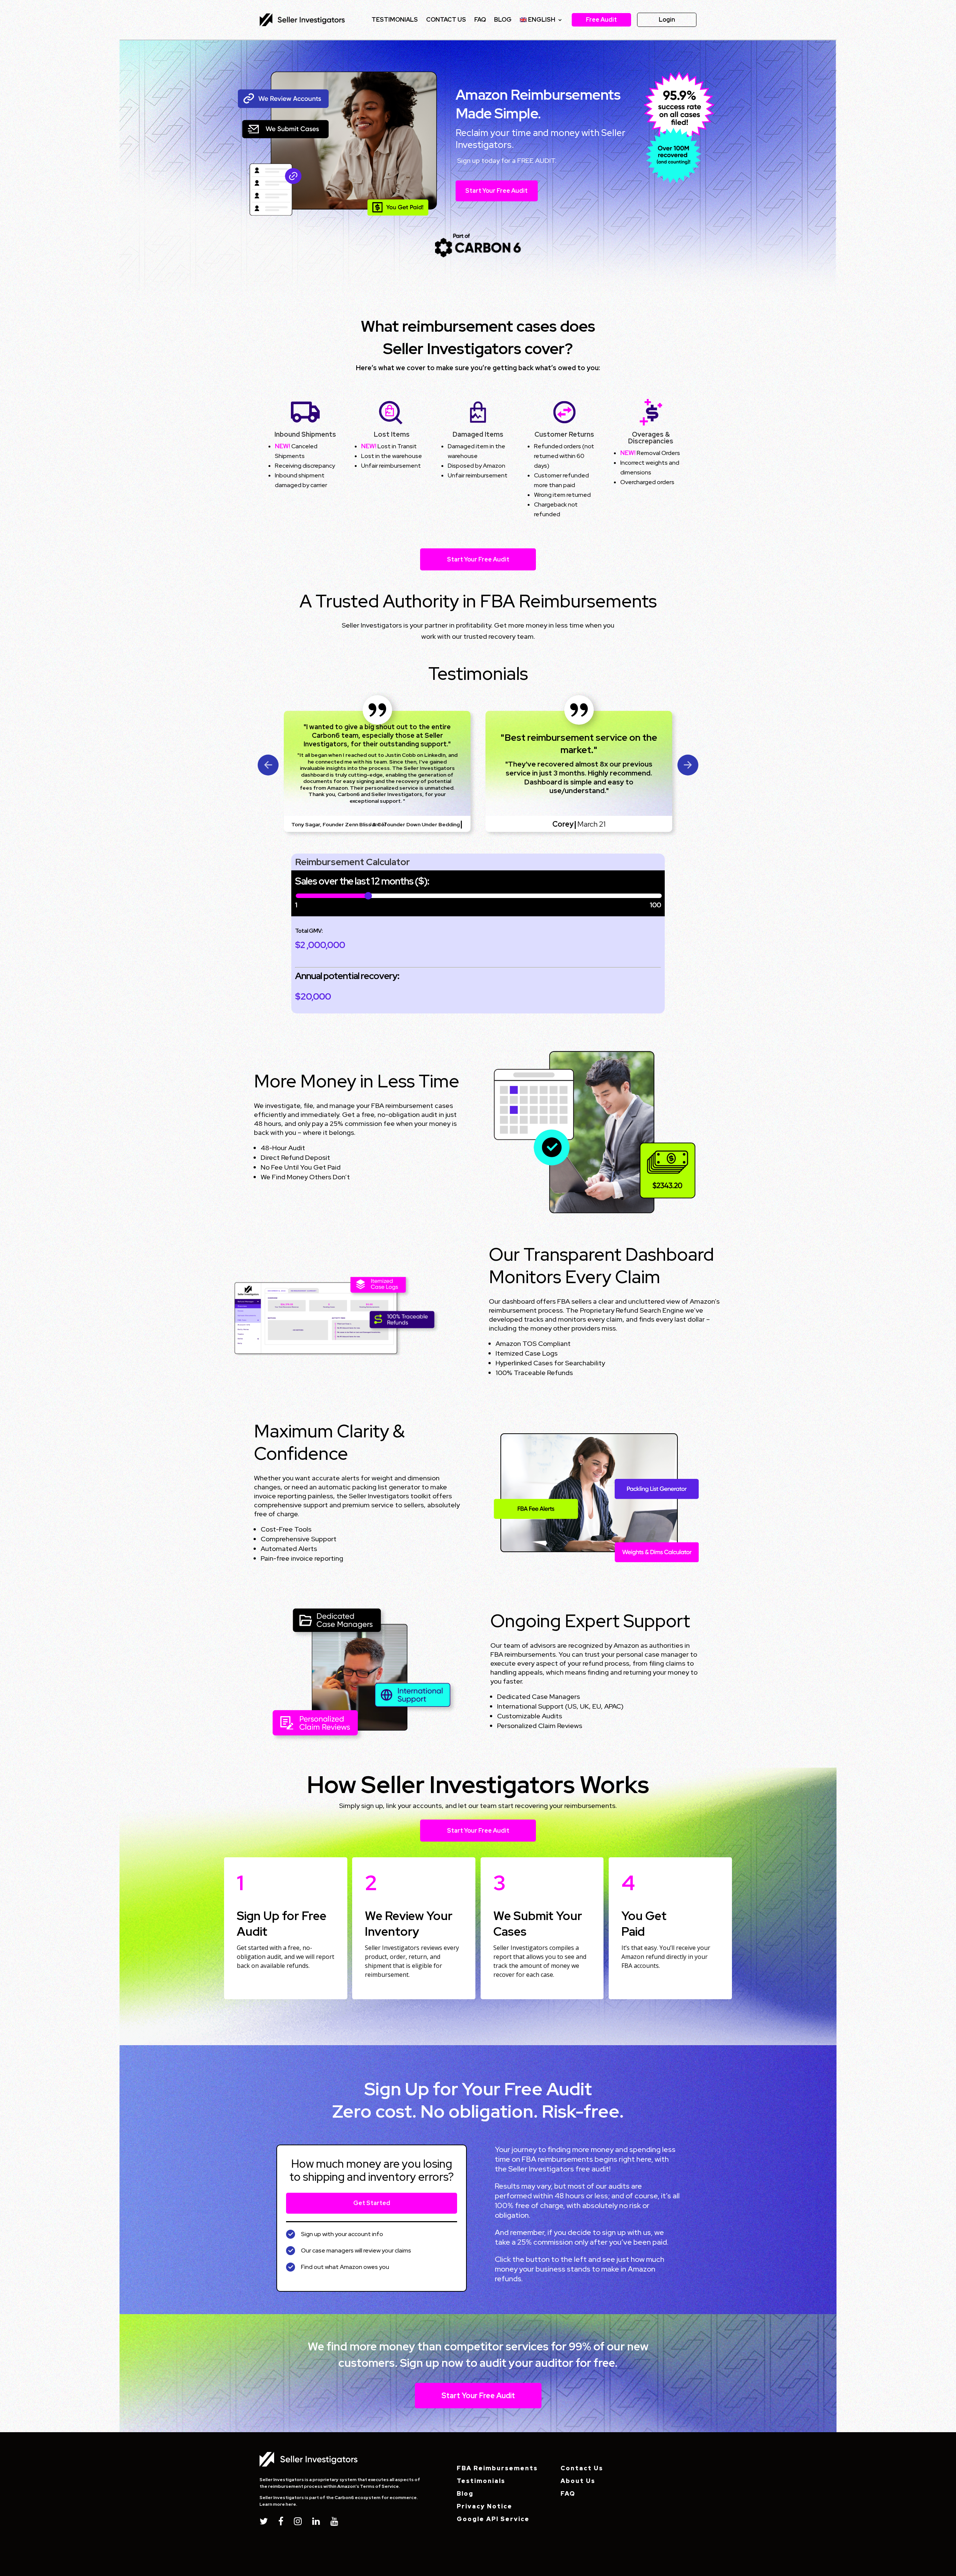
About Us (578, 2481)
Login (667, 20)
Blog (503, 20)
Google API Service (493, 2519)
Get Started (372, 2203)
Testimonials (395, 20)
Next (688, 765)
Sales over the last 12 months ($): (362, 882)
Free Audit (601, 20)
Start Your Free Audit (496, 191)
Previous (268, 765)
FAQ (480, 20)
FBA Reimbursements (497, 2468)
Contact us (446, 20)
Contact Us (582, 2468)
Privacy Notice (485, 2506)
